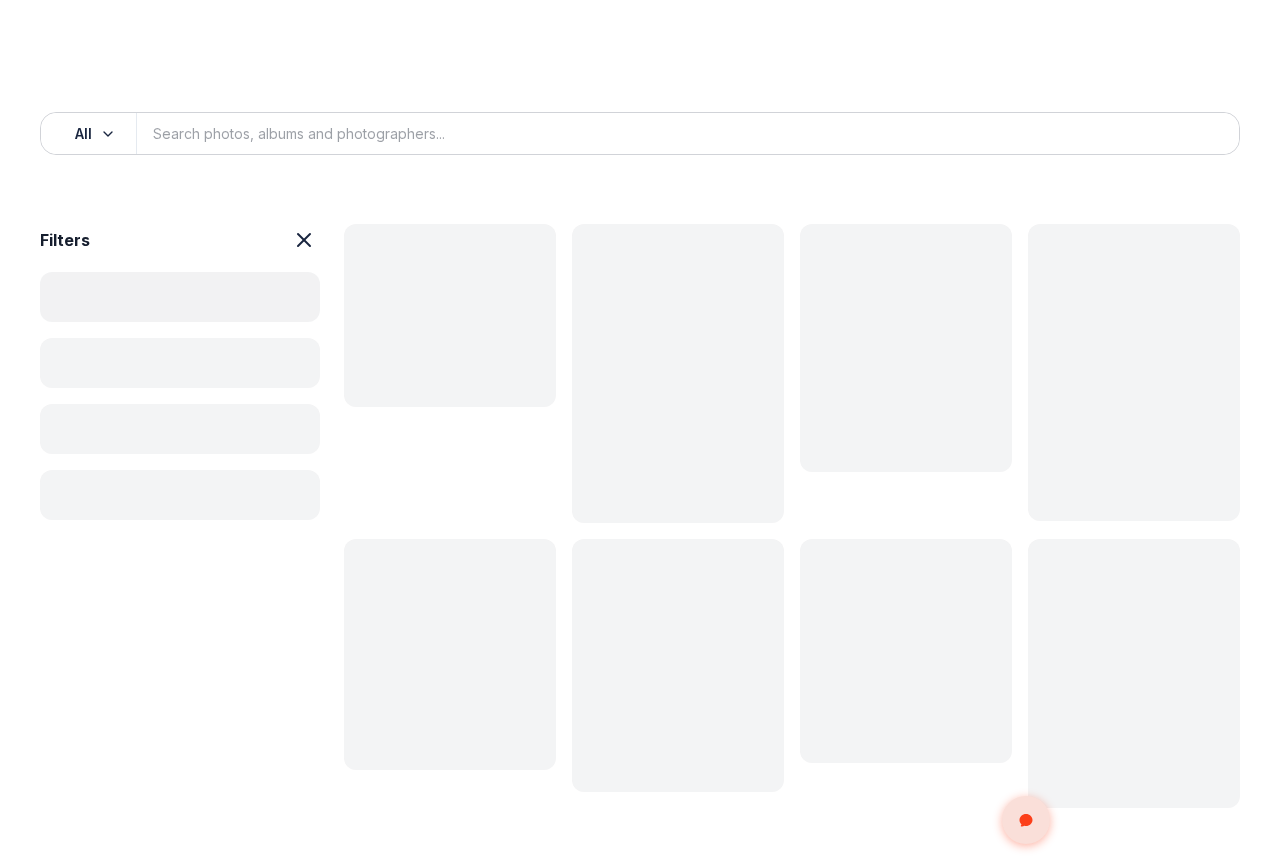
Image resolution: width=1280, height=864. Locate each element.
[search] (1202, 134)
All (83, 133)
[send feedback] (1026, 820)
